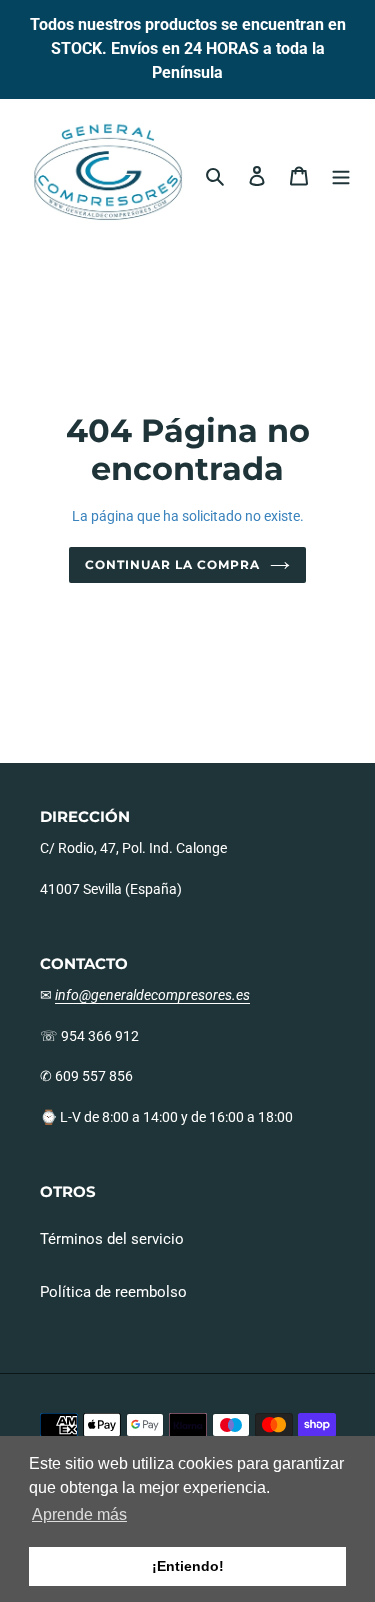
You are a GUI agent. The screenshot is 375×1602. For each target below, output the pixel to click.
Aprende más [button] (79, 1514)
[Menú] (341, 175)
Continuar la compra (172, 564)
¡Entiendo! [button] (188, 1566)
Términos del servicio (112, 1239)
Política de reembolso (113, 1292)
